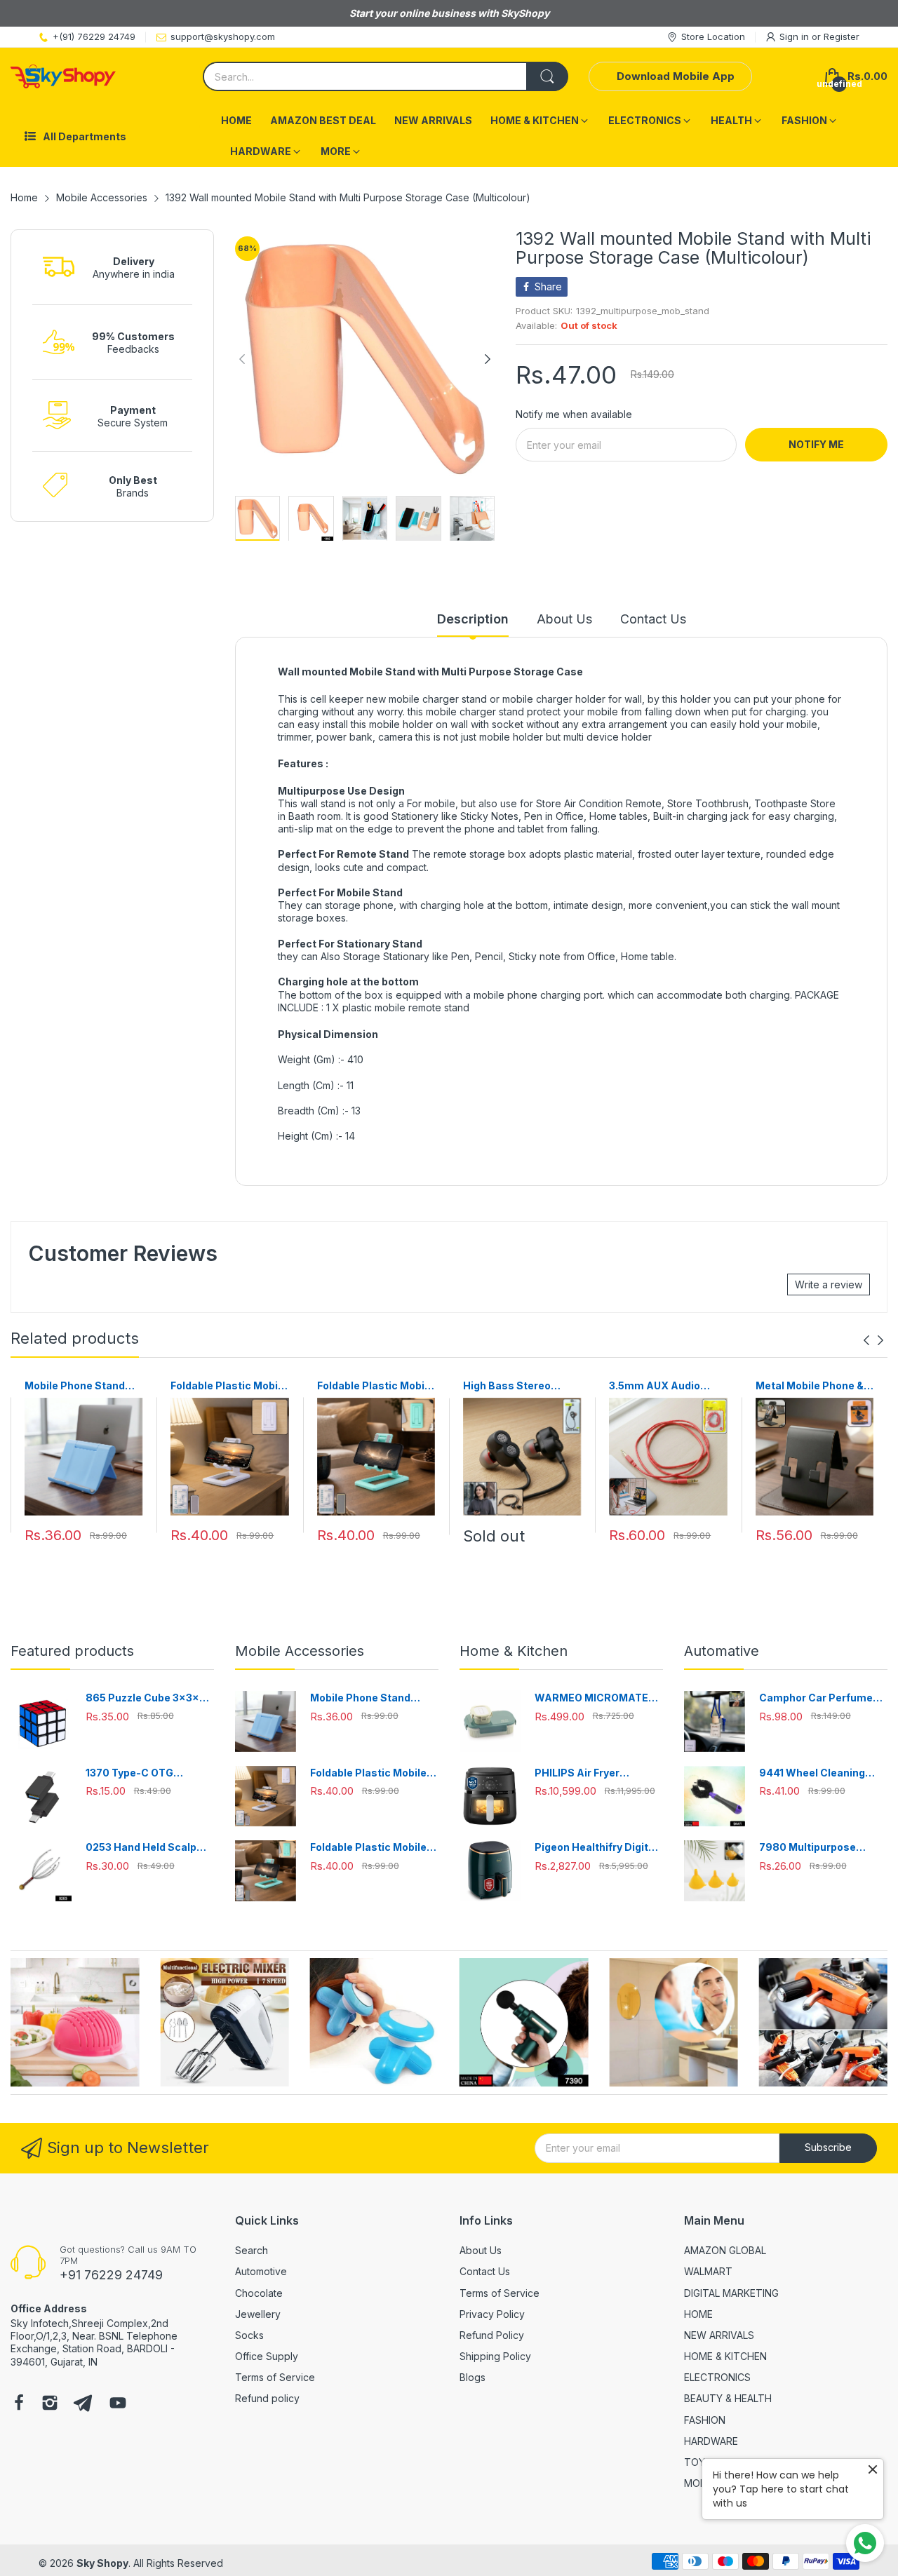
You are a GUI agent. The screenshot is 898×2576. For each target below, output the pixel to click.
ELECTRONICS (717, 2377)
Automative (722, 1651)
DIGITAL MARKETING (731, 2293)
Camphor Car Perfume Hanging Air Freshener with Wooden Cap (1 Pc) (817, 1698)
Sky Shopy (102, 2563)
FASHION (705, 2420)
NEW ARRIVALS (719, 2335)
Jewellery (258, 2314)
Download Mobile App (676, 76)
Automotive (261, 2271)
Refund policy (267, 2398)
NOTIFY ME (816, 444)
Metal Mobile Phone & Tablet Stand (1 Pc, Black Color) (810, 1386)
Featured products (72, 1651)
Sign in (796, 36)
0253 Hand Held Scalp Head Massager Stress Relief (144, 1848)
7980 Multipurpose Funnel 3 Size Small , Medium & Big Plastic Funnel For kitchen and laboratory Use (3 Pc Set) (822, 1848)
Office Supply (267, 2356)
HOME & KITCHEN (725, 2356)
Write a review (829, 1284)
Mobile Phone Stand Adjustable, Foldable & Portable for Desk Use (81, 1386)
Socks (249, 2335)
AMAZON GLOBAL (725, 2250)
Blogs (473, 2377)
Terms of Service (275, 2377)
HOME (698, 2314)
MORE (698, 2483)
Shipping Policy (495, 2356)
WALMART (708, 2271)
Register (842, 36)
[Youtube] (118, 2404)
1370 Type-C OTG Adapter (129, 1773)
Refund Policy (492, 2335)
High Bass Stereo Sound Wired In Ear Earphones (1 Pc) (510, 1386)
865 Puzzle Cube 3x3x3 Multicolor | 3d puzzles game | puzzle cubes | (146, 1698)
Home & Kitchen (514, 1651)
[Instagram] (50, 2404)
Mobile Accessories (300, 1651)
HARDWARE (711, 2441)
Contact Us (485, 2271)
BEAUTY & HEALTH (728, 2398)
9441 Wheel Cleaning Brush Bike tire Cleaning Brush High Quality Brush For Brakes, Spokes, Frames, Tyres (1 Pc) (822, 1773)
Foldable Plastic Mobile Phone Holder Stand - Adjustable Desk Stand (229, 1386)
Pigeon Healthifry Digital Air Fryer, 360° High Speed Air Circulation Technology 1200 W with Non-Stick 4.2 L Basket (596, 1848)
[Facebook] (19, 2404)
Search (252, 2250)
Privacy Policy (492, 2314)
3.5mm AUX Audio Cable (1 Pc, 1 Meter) (659, 1386)
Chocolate (259, 2293)
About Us (481, 2250)
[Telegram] (83, 2404)
